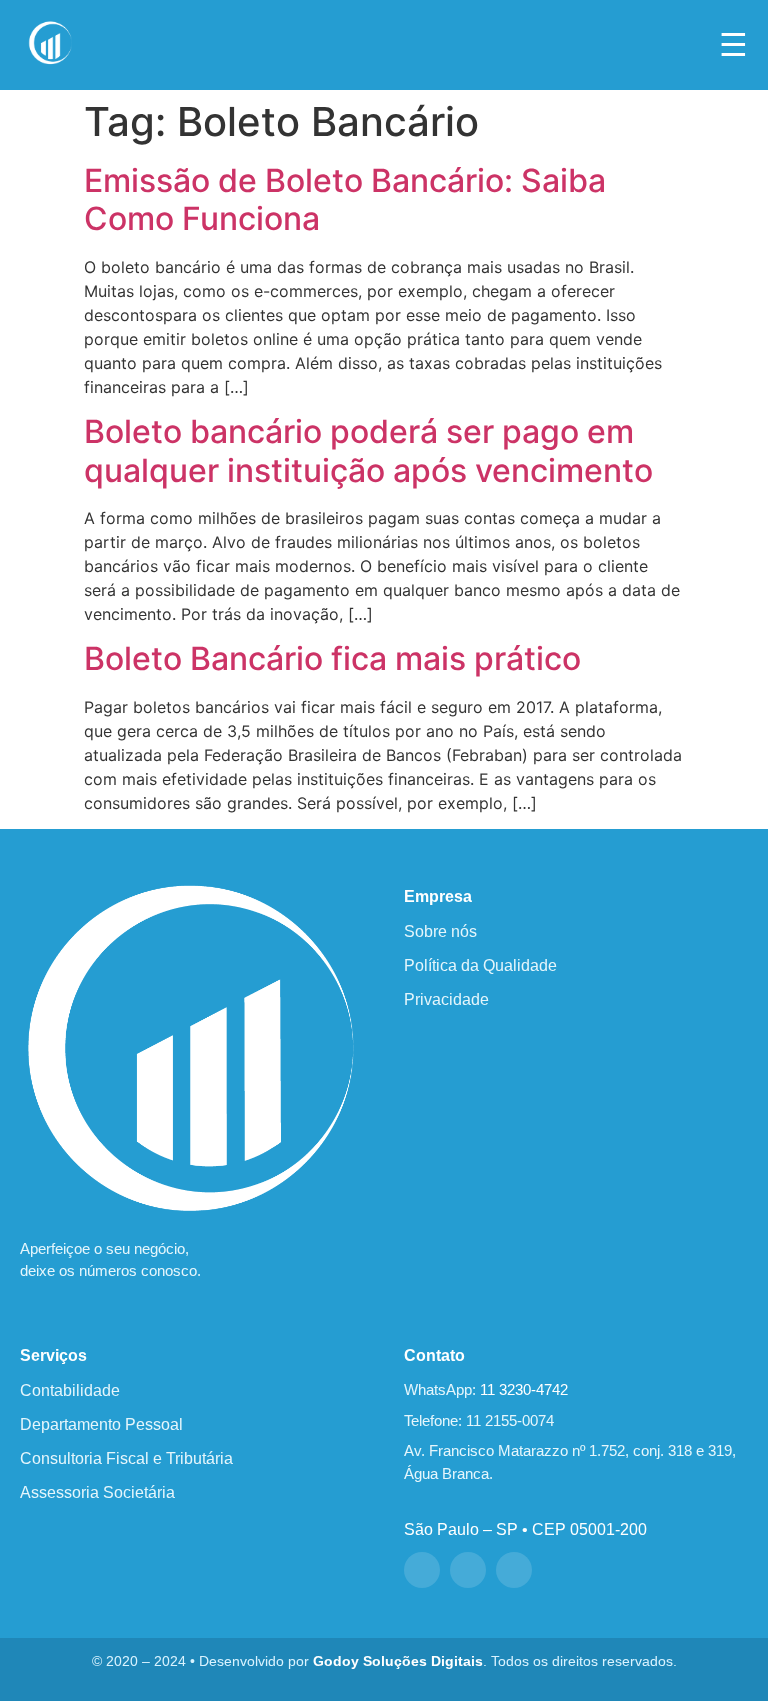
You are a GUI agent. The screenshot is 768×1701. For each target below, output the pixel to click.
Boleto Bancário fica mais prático (332, 658)
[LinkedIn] (514, 1570)
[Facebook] (422, 1570)
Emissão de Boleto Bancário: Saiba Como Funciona (345, 199)
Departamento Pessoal (101, 1424)
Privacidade (446, 999)
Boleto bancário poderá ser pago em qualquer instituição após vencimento (368, 450)
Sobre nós (440, 931)
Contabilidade (70, 1390)
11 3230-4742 (524, 1389)
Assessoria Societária (97, 1492)
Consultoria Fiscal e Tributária (126, 1458)
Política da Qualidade (480, 965)
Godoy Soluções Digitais (398, 1661)
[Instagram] (468, 1570)
